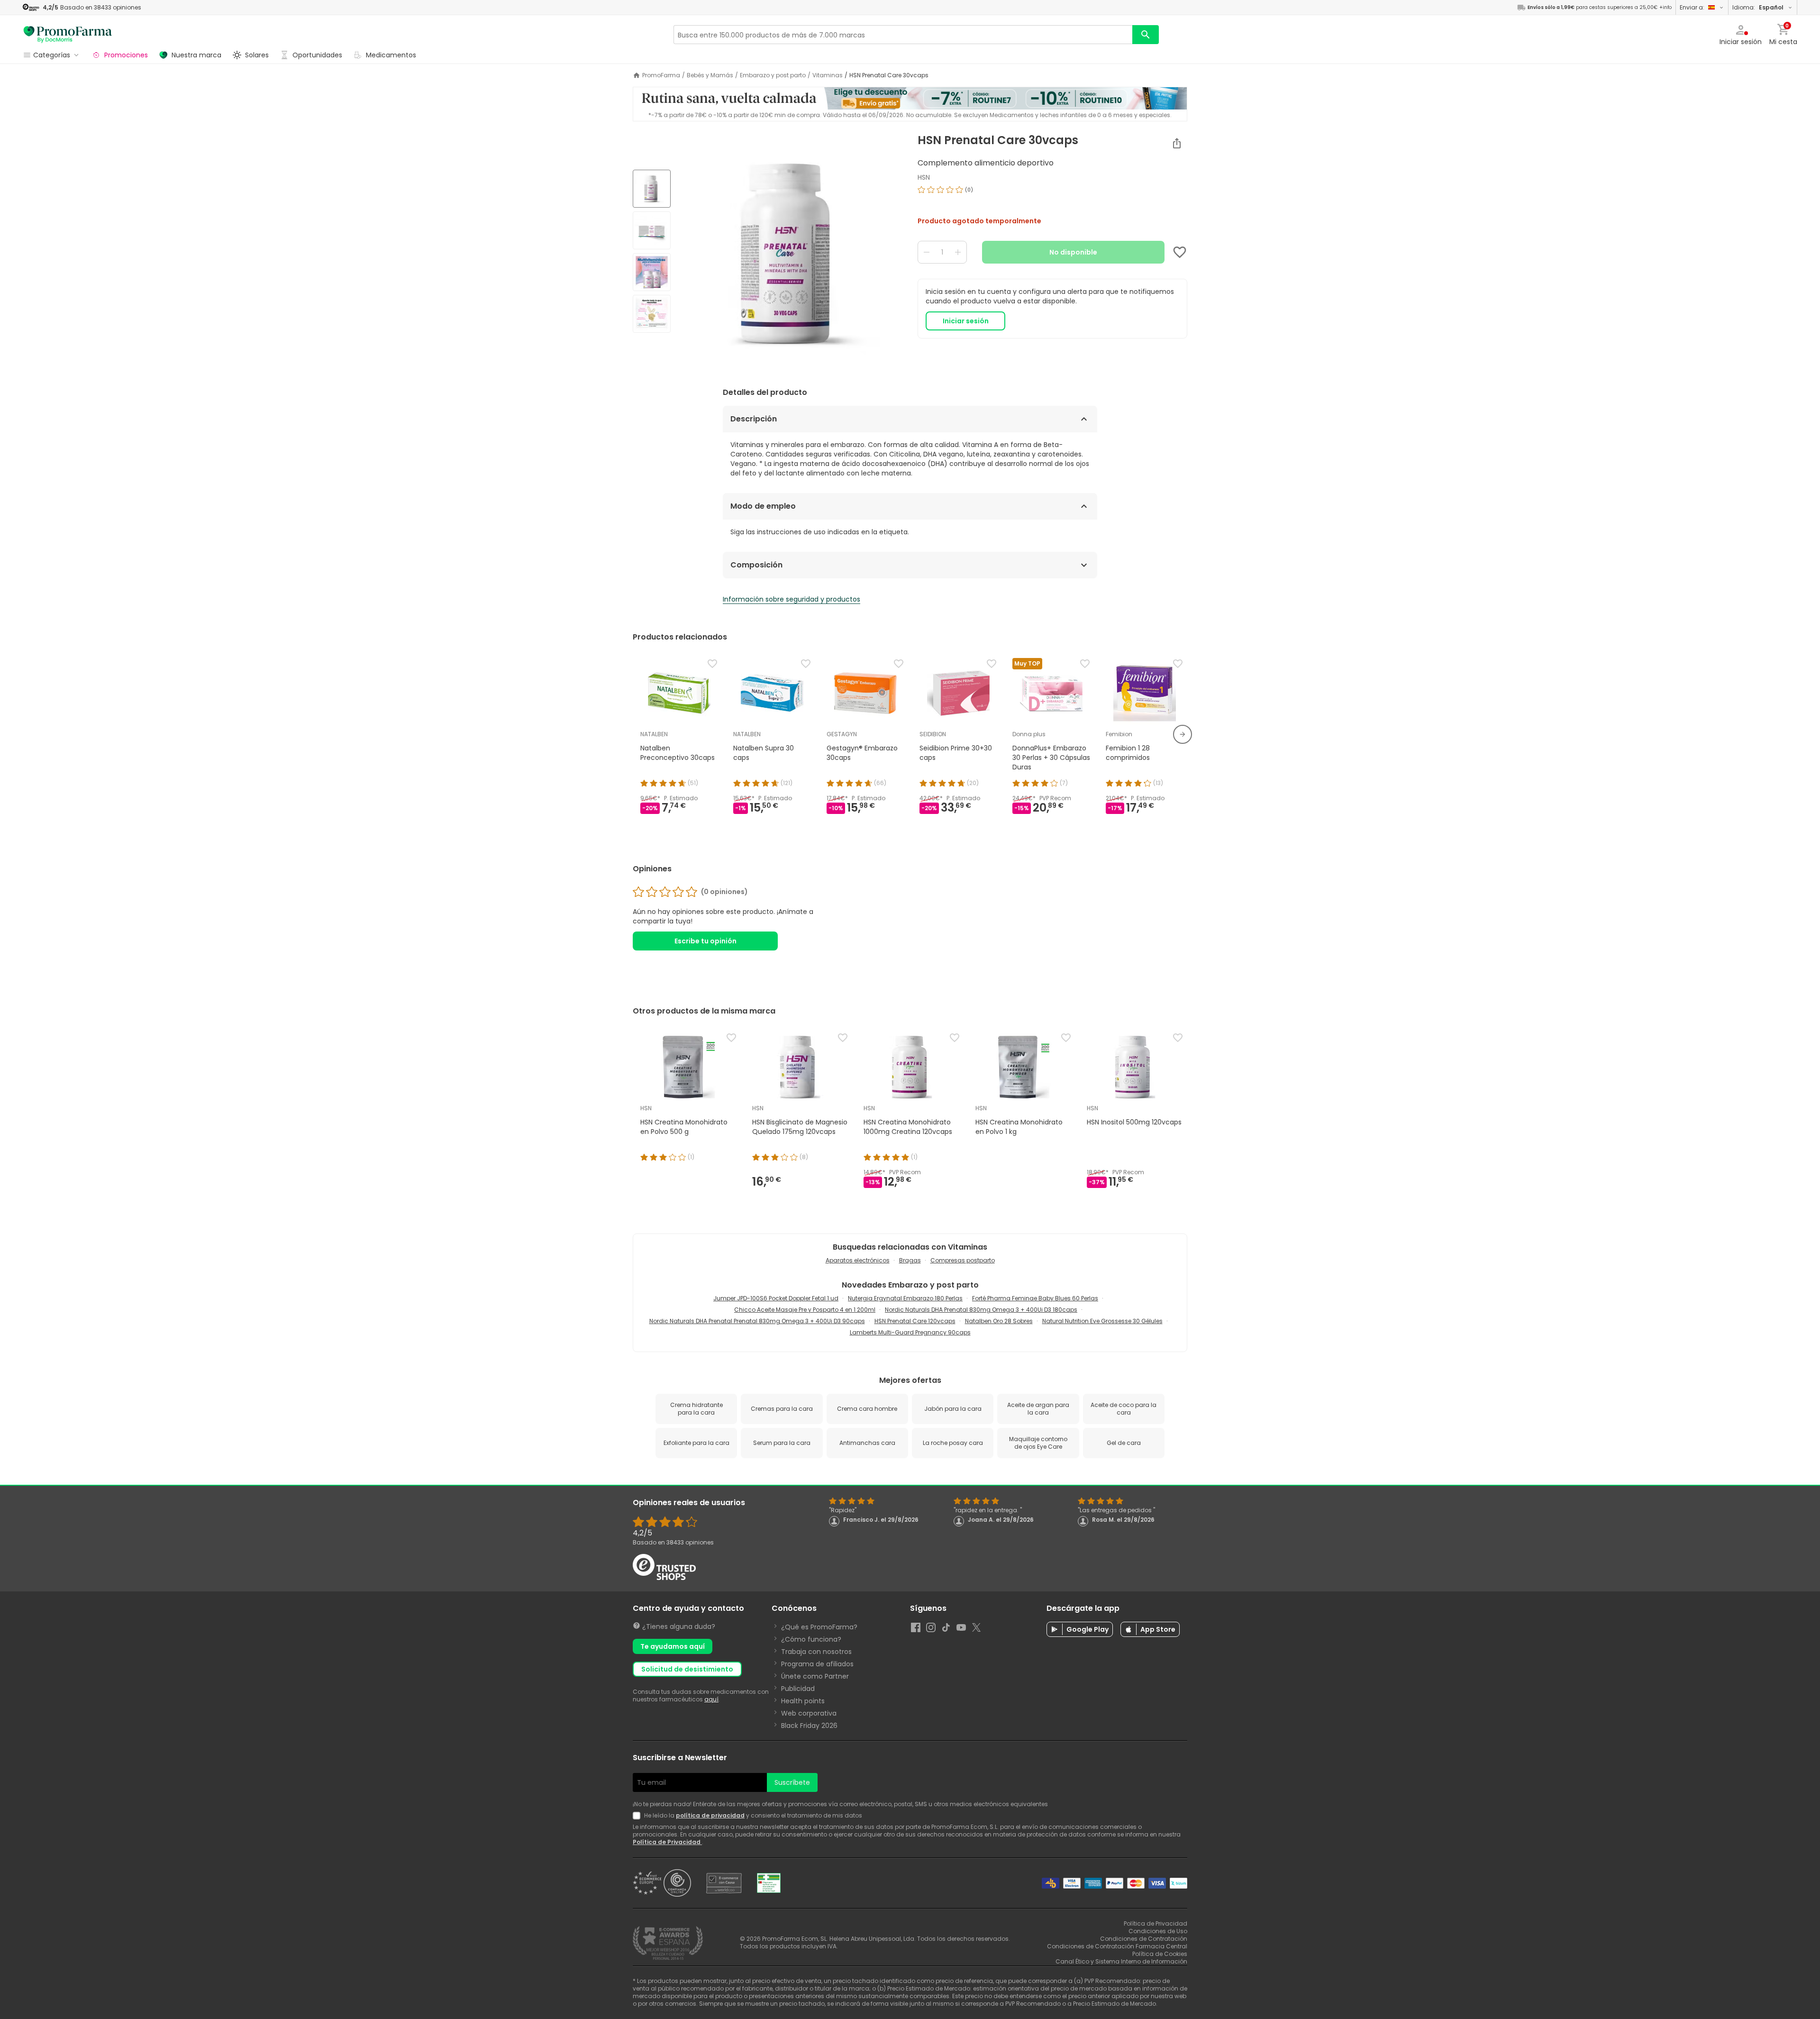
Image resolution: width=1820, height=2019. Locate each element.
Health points (803, 1701)
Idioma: (1758, 7)
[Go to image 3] (652, 272)
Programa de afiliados (817, 1664)
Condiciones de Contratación (1144, 1939)
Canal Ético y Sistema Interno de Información (1121, 1961)
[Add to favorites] (1180, 252)
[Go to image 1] (652, 189)
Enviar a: (1692, 7)
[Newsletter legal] (638, 1816)
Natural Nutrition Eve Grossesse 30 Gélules (1102, 1321)
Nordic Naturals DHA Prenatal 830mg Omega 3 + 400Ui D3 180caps (981, 1310)
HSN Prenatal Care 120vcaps (915, 1321)
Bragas (910, 1260)
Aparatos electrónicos (858, 1260)
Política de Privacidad (667, 1842)
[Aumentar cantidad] (958, 252)
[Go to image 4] (652, 314)
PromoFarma (661, 75)
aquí (711, 1699)
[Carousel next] (1183, 734)
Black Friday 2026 (809, 1726)
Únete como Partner (815, 1676)
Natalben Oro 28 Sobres (999, 1321)
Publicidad (798, 1689)
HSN (924, 177)
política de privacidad (710, 1815)
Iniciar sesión (966, 321)
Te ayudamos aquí (673, 1646)
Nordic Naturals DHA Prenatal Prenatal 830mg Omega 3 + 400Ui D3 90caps (757, 1321)
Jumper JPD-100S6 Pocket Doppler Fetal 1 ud (776, 1298)
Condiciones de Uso (1158, 1931)
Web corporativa (809, 1713)
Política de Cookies (1160, 1954)
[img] (790, 252)
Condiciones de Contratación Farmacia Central (1117, 1946)
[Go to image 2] (652, 230)
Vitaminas (828, 75)
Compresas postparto (963, 1260)
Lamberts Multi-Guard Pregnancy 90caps (910, 1332)
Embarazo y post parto (773, 75)
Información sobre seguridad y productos (792, 599)
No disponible (1073, 252)
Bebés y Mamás (710, 75)
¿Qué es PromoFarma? (819, 1627)
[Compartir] (1177, 143)
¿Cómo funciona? (811, 1639)
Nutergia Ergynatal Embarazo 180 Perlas (905, 1298)
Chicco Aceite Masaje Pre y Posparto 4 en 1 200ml (805, 1310)
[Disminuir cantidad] (927, 252)
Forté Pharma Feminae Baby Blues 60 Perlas (1035, 1298)
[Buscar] (1146, 35)
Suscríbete (792, 1782)
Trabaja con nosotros (816, 1652)
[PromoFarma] (68, 35)
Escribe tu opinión (705, 941)
